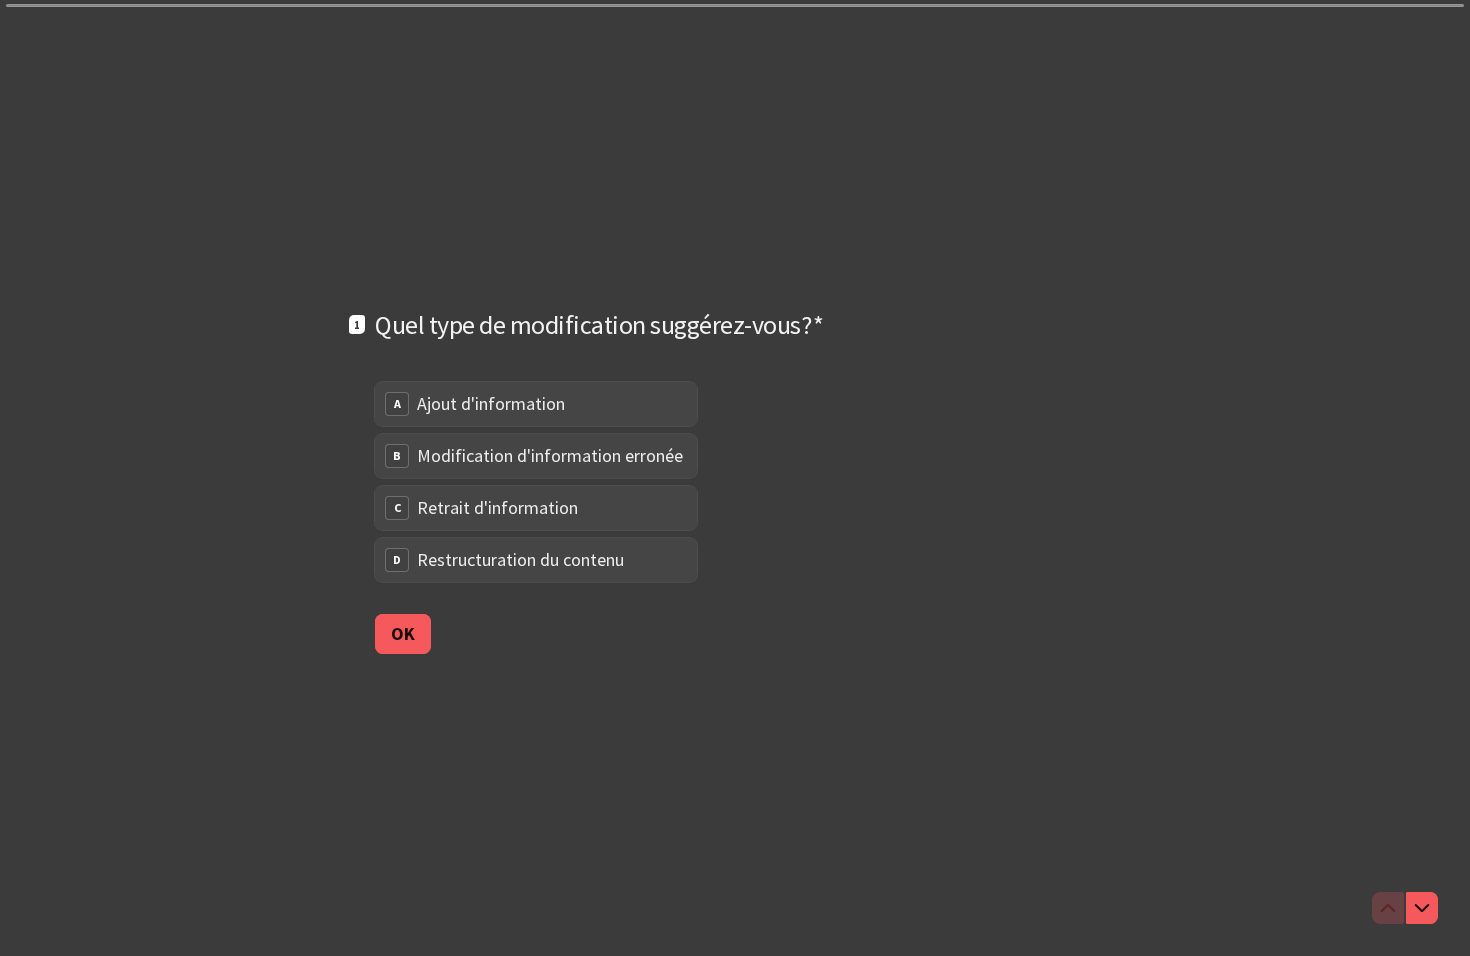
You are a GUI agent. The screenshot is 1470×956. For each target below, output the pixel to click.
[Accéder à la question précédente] (1388, 908)
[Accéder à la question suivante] (1422, 908)
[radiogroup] (536, 482)
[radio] (536, 404)
